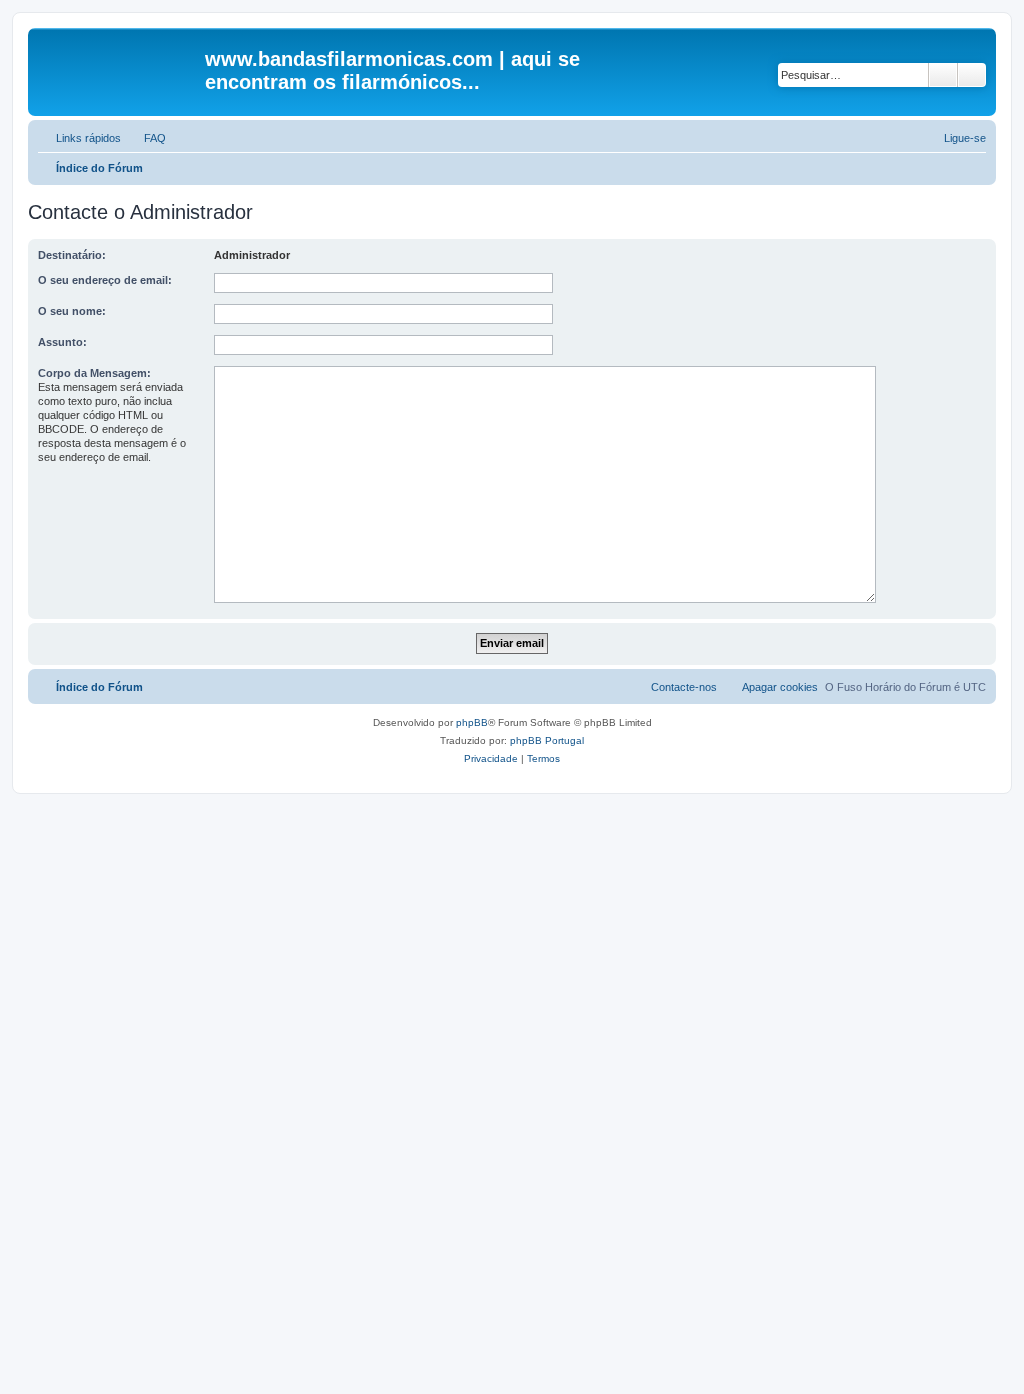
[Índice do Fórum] (119, 65)
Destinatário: (72, 255)
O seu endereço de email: (105, 280)
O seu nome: (72, 311)
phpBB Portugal (547, 740)
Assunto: (62, 342)
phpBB (472, 722)
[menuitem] (146, 138)
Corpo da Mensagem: (94, 373)
